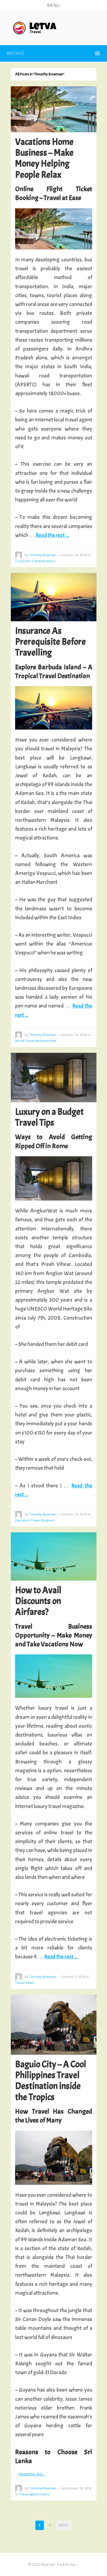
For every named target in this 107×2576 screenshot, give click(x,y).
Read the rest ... (52, 535)
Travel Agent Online (34, 2494)
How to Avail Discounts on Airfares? (38, 1601)
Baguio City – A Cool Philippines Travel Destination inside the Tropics (51, 2081)
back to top (67, 2564)
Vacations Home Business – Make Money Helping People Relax (44, 158)
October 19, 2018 (74, 1035)
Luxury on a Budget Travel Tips (49, 1117)
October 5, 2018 (73, 1977)
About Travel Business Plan (36, 1041)
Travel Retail (25, 1983)
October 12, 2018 (74, 1514)
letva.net (48, 2564)
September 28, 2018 (76, 2488)
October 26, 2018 (74, 555)
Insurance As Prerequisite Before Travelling (51, 642)
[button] (53, 5)
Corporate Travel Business (35, 561)
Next (64, 2525)
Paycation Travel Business (35, 1520)
